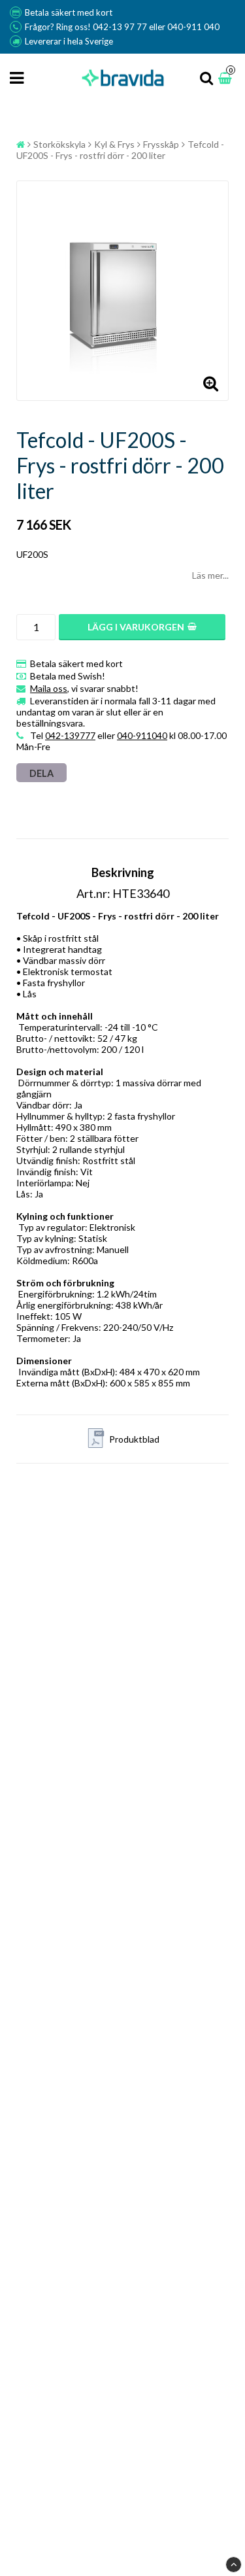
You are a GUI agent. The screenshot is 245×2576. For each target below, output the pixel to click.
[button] (227, 78)
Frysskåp (161, 144)
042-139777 (70, 735)
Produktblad (134, 1439)
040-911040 (142, 735)
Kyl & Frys (114, 144)
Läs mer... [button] (210, 575)
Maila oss (49, 688)
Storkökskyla (59, 144)
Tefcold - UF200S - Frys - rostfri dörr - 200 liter (120, 150)
